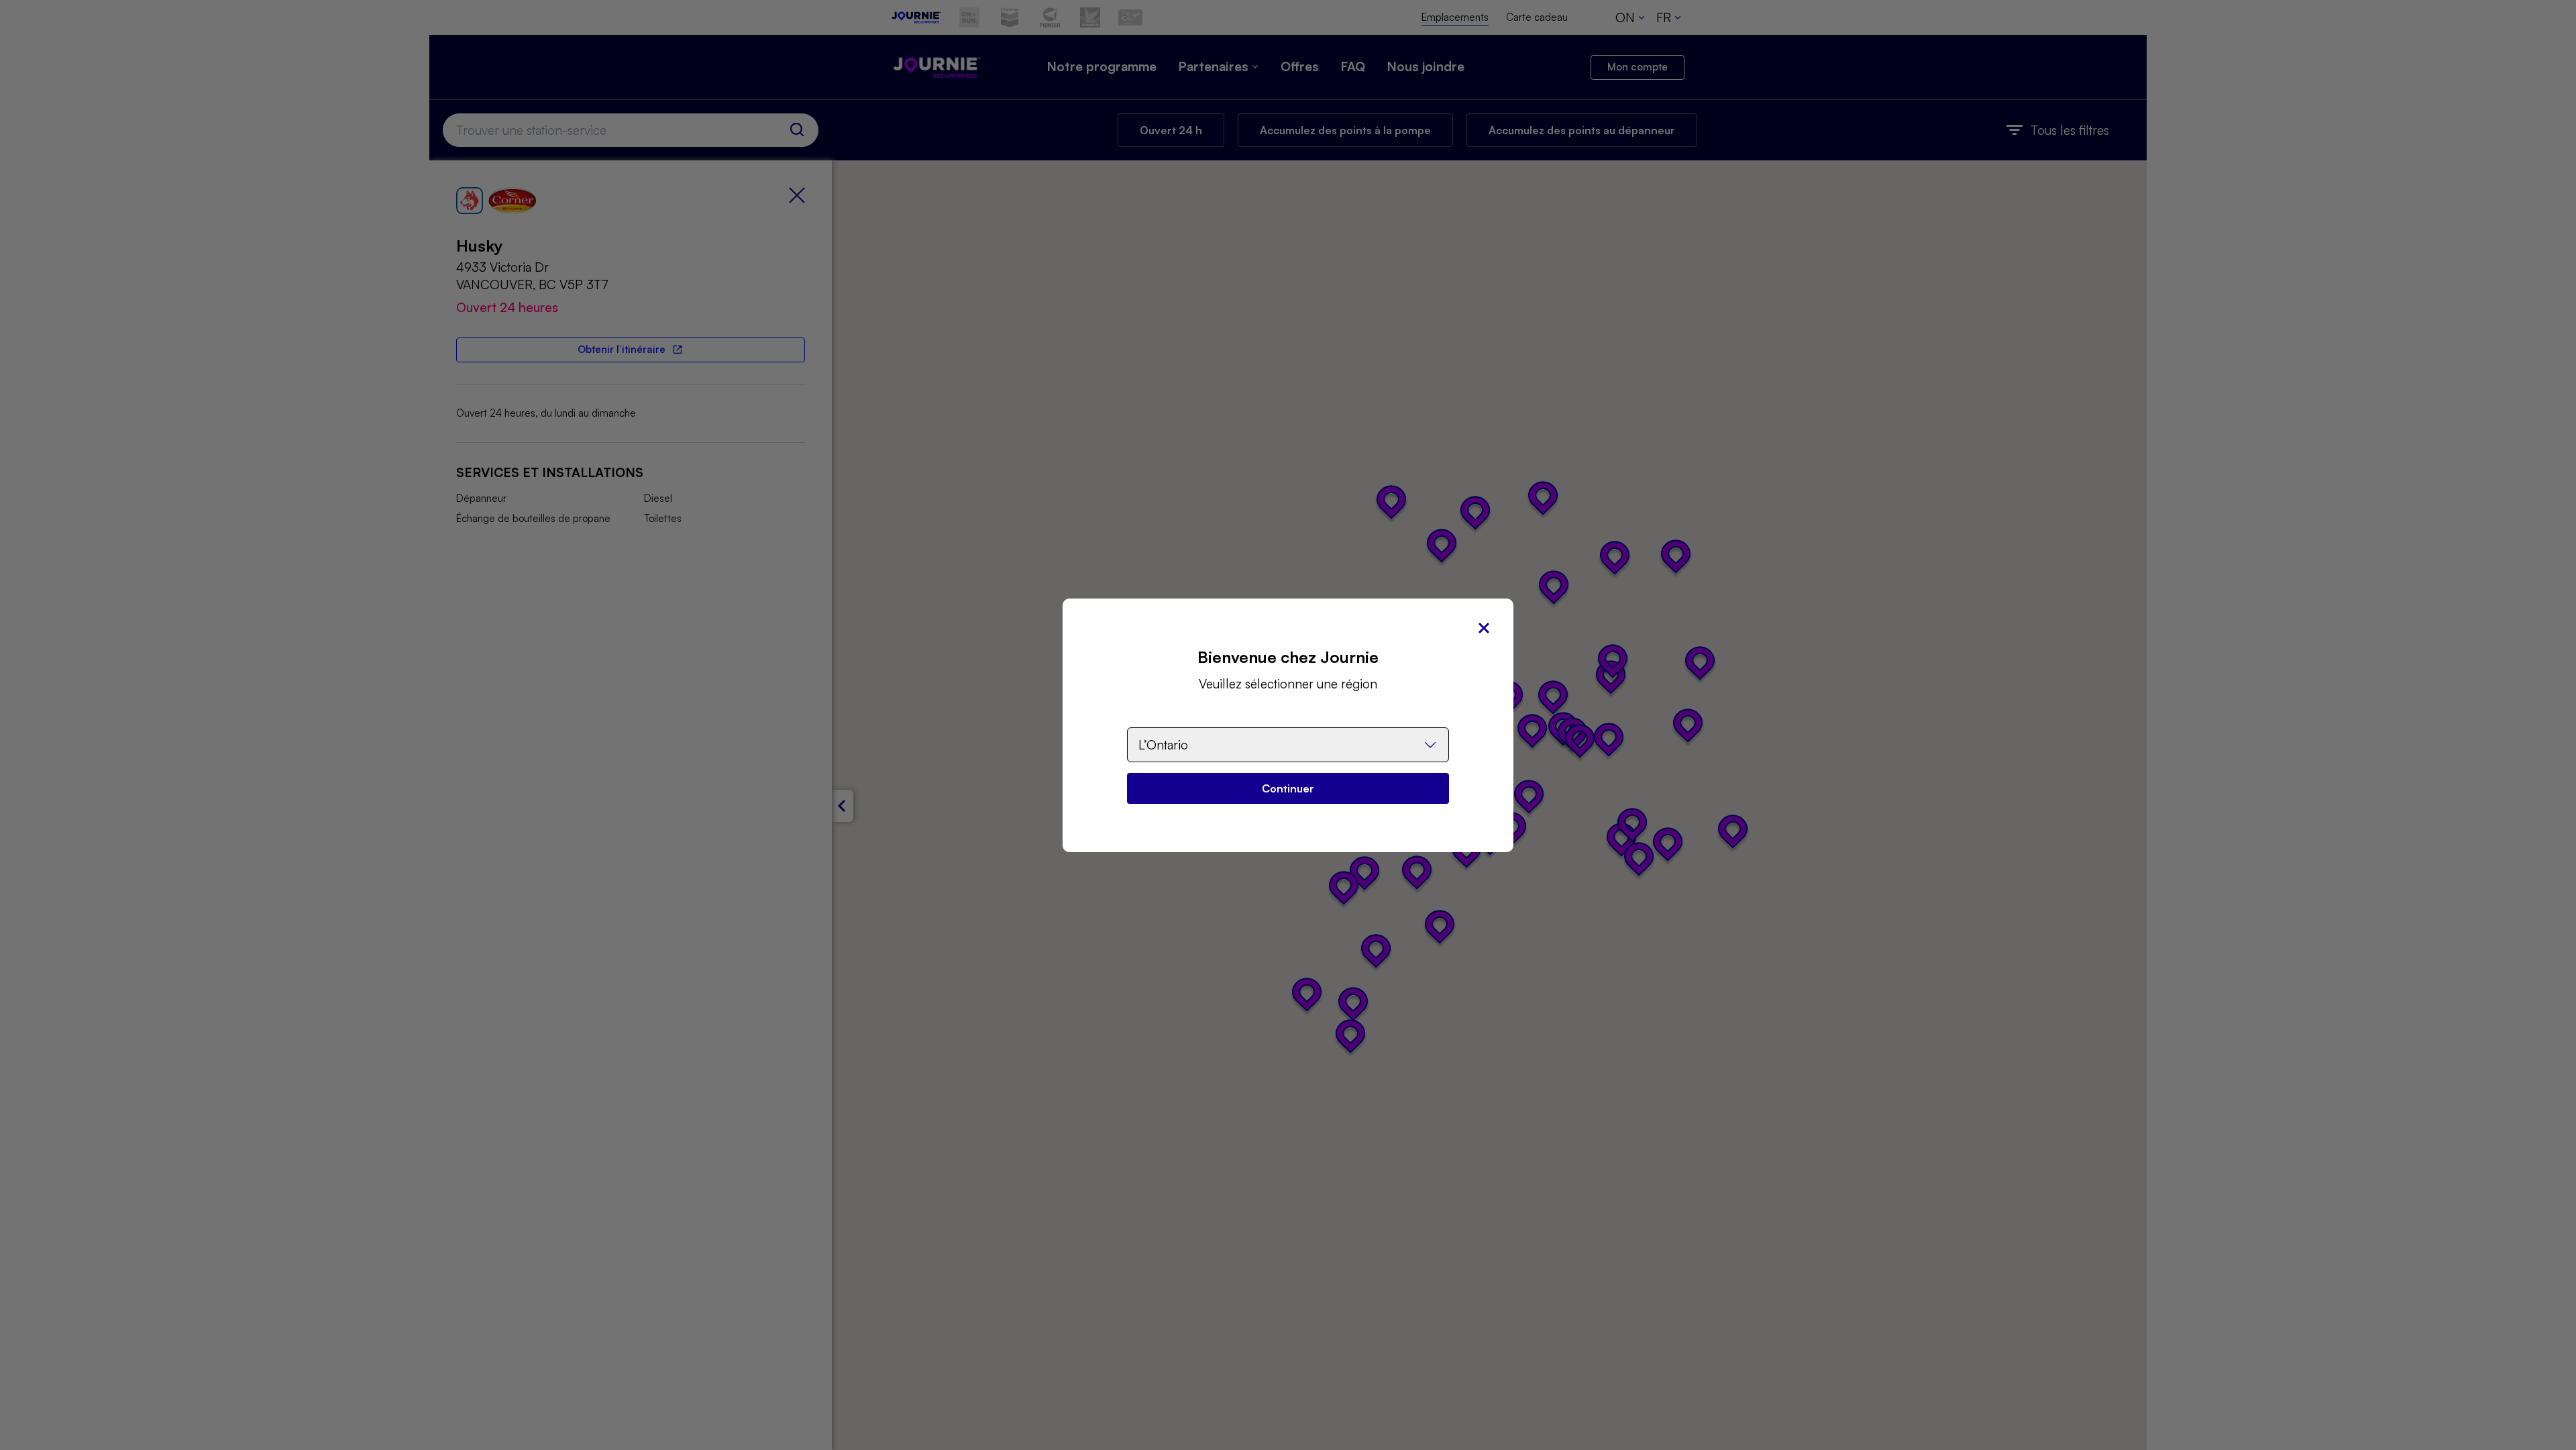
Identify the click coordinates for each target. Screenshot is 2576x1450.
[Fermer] (1484, 628)
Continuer (1288, 788)
